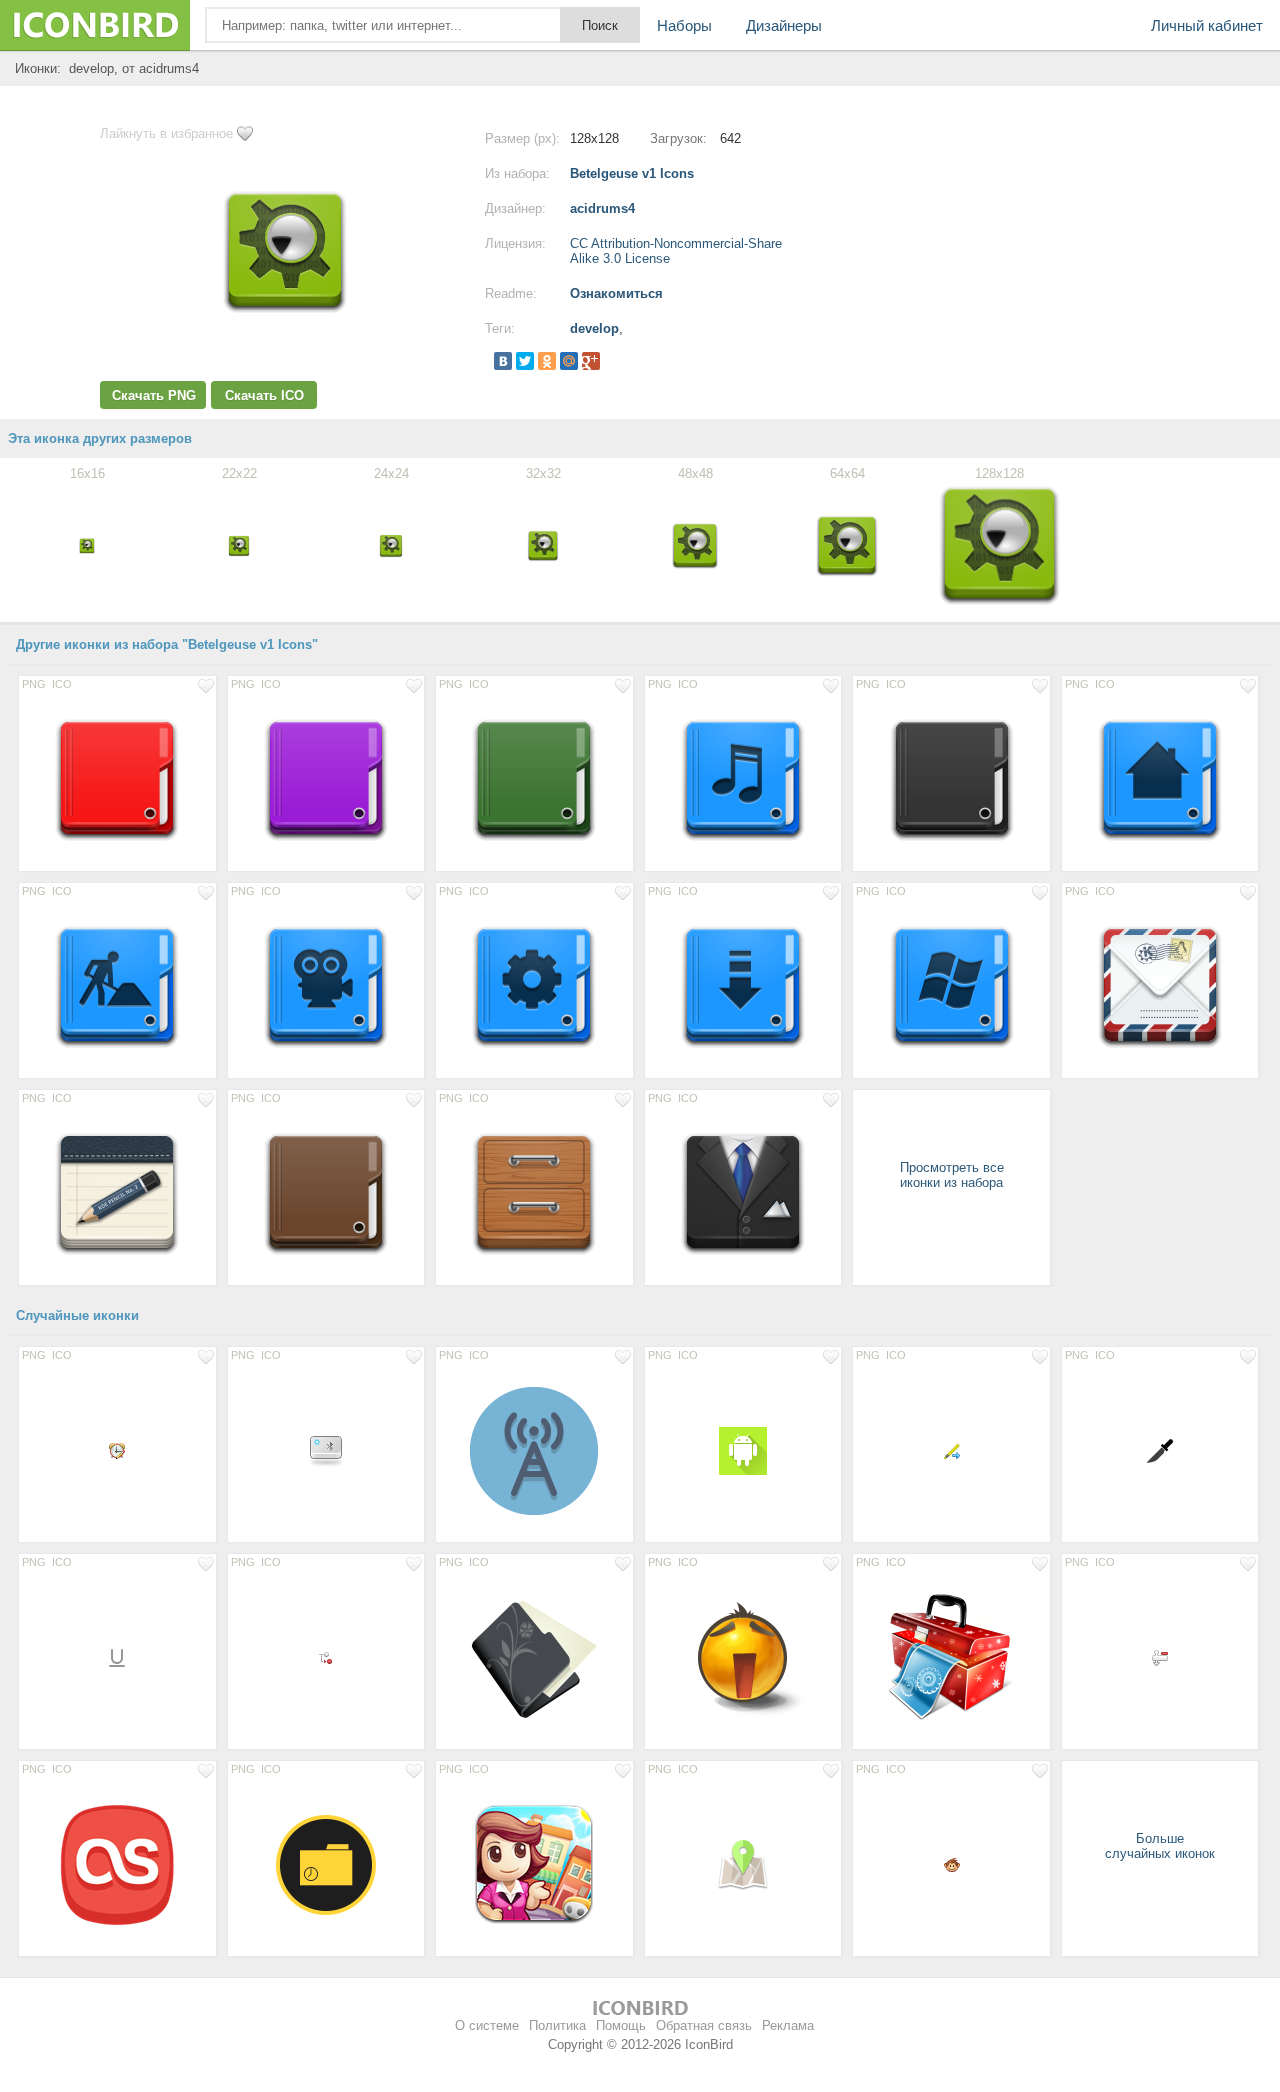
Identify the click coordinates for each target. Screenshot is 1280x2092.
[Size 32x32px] (326, 1450)
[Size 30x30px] (1160, 1450)
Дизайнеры (784, 25)
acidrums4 (602, 208)
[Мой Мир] (569, 361)
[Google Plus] (591, 361)
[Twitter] (525, 361)
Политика (557, 2025)
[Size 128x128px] (117, 779)
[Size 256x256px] (743, 1657)
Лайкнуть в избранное (166, 133)
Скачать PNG (154, 395)
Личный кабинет (1207, 25)
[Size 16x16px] (117, 1450)
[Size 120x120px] (534, 1864)
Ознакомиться (616, 293)
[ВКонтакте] (503, 361)
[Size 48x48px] (743, 1450)
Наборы (684, 25)
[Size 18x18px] (117, 1657)
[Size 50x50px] (743, 1864)
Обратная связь (704, 2025)
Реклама (788, 2025)
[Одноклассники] (547, 361)
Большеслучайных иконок (1160, 1846)
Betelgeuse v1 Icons (632, 173)
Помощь (621, 2025)
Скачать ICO (264, 395)
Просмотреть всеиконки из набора (952, 1175)
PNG (34, 684)
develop (594, 328)
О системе (487, 2025)
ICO (62, 684)
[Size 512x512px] (534, 1657)
